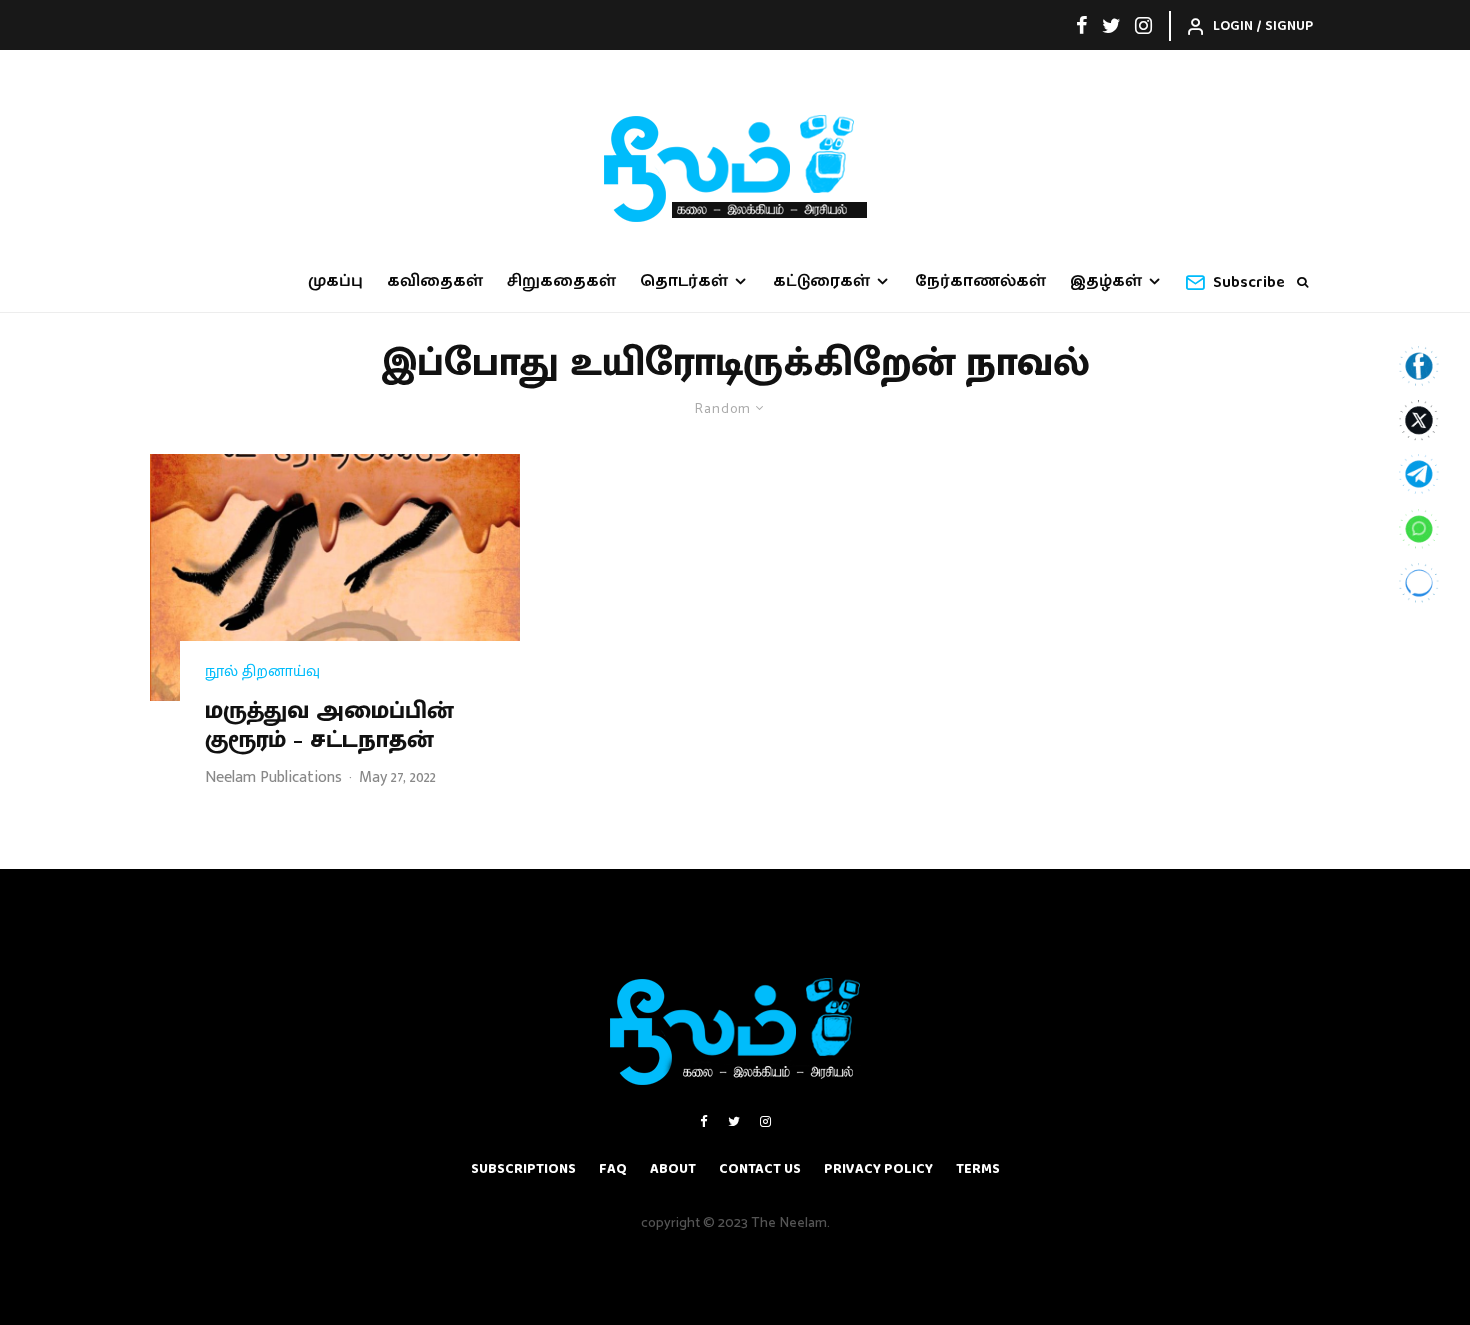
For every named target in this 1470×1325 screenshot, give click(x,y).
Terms (978, 1169)
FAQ (613, 1169)
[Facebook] (1082, 25)
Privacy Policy (878, 1169)
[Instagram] (1143, 25)
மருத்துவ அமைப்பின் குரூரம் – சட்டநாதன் (329, 726)
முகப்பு (335, 281)
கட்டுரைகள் (821, 281)
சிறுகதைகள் (561, 281)
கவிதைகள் (435, 281)
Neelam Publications (273, 777)
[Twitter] (1111, 25)
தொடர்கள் (684, 281)
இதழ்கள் (1106, 281)
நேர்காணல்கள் (980, 281)
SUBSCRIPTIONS (523, 1169)
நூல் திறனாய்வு (262, 672)
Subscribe (1249, 282)
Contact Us (760, 1169)
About (673, 1169)
